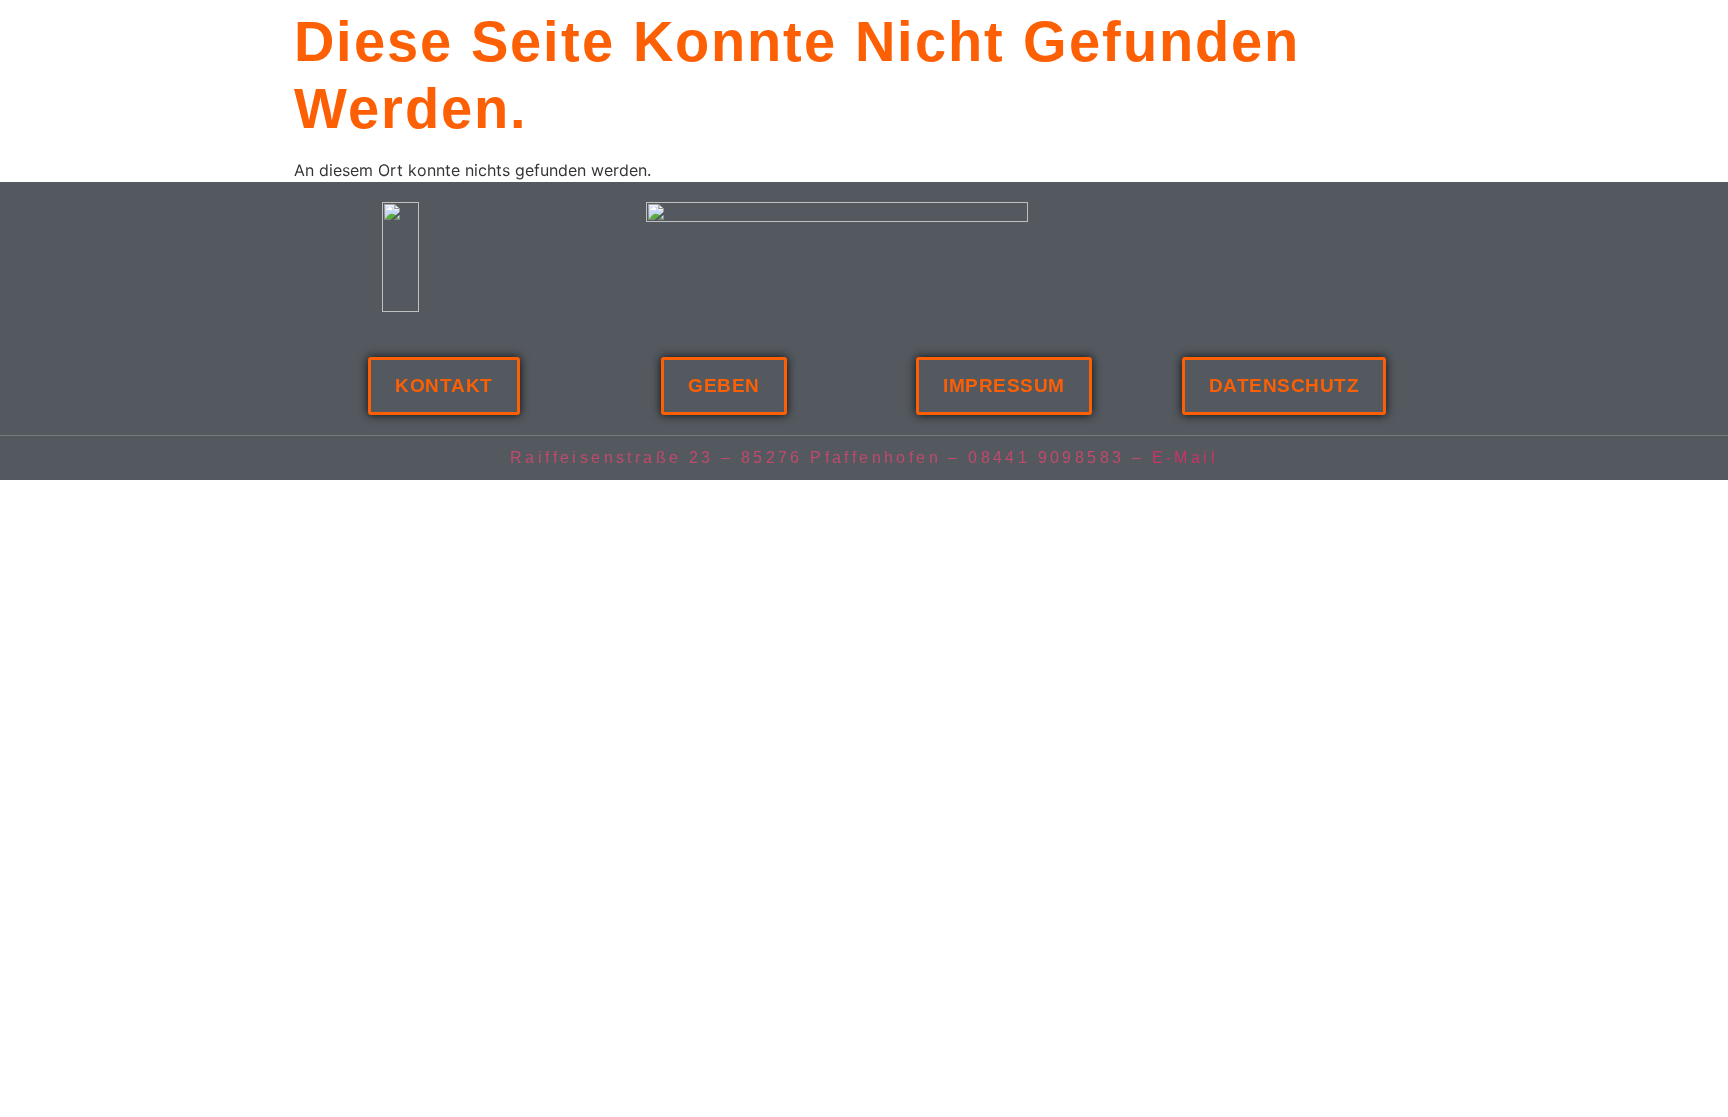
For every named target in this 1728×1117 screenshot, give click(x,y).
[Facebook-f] (1283, 224)
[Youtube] (1283, 268)
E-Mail (1185, 457)
